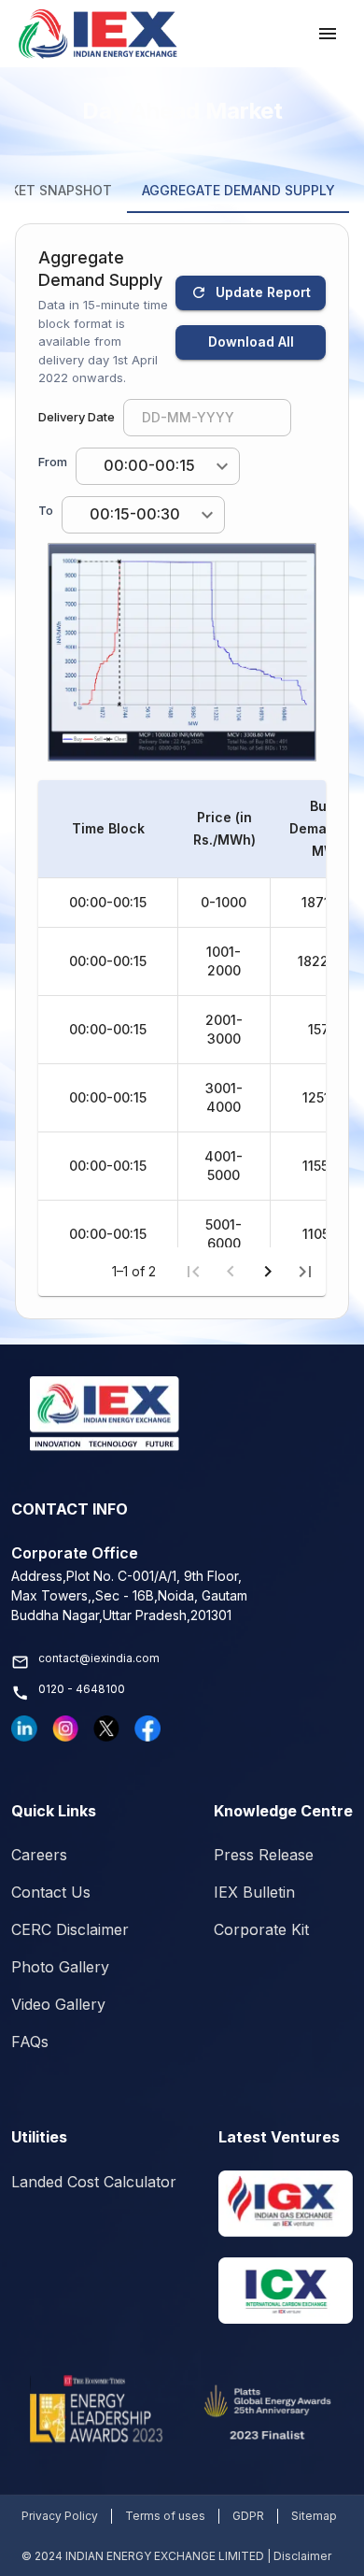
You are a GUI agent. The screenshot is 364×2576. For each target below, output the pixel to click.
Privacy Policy (60, 2516)
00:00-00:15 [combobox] (149, 465)
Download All (251, 342)
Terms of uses (165, 2516)
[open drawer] (328, 34)
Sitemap (314, 2516)
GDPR (248, 2516)
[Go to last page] (305, 1272)
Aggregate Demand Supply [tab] (238, 190)
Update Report (263, 292)
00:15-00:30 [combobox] (135, 514)
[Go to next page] (268, 1272)
